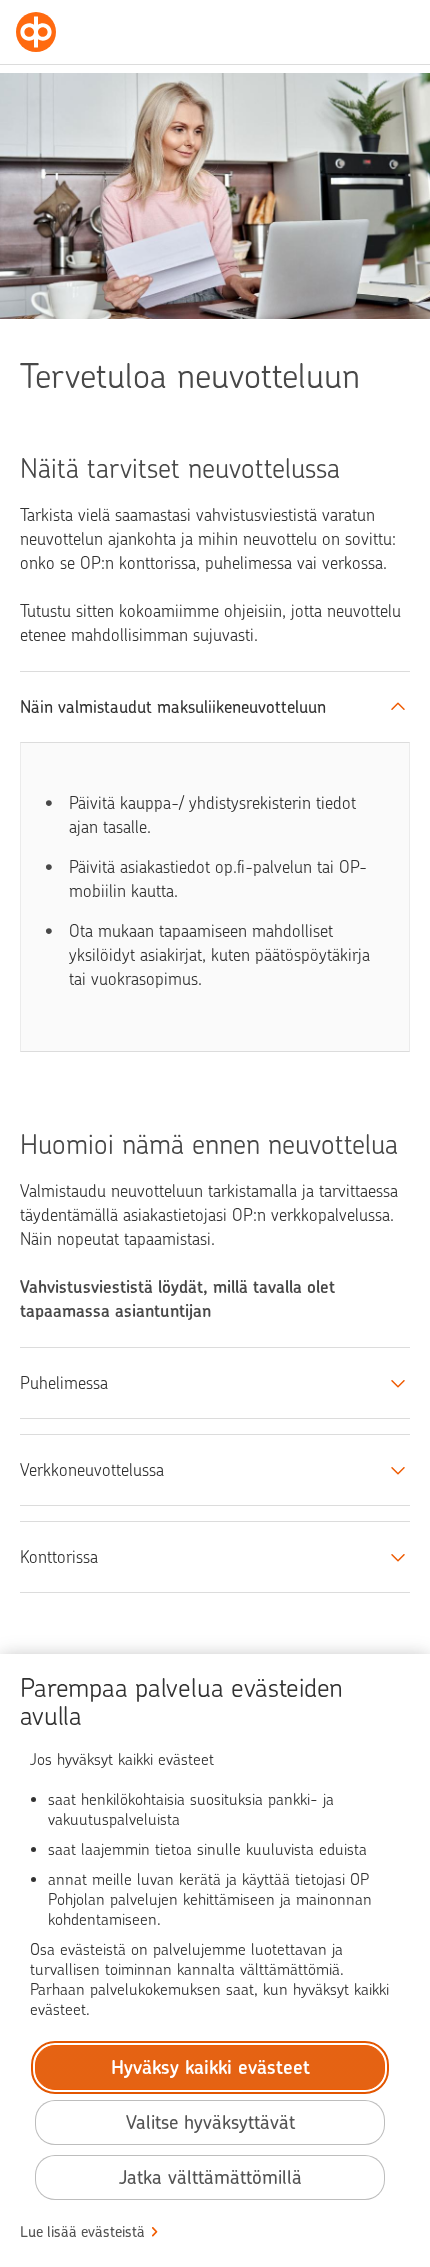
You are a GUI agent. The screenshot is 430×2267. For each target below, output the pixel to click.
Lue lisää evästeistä (82, 2232)
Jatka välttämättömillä (210, 2177)
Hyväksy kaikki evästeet (210, 2067)
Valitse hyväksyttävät (210, 2122)
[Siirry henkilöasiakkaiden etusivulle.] (36, 32)
